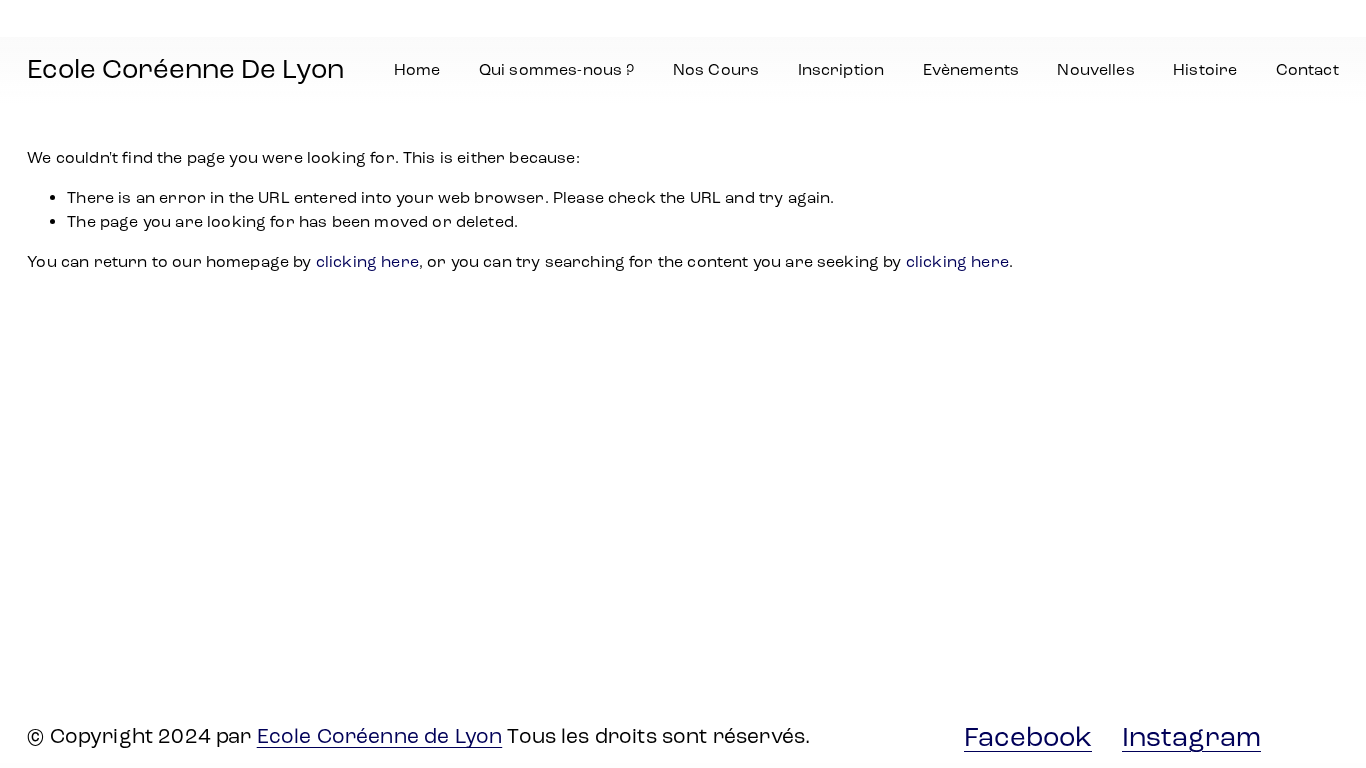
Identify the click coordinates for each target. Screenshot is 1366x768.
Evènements (971, 69)
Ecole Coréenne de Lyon (380, 736)
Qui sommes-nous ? (557, 69)
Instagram (1191, 737)
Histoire (1205, 69)
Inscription (841, 69)
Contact (1307, 69)
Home (417, 69)
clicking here (367, 261)
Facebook (1028, 737)
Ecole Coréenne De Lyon (185, 69)
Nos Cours (716, 69)
